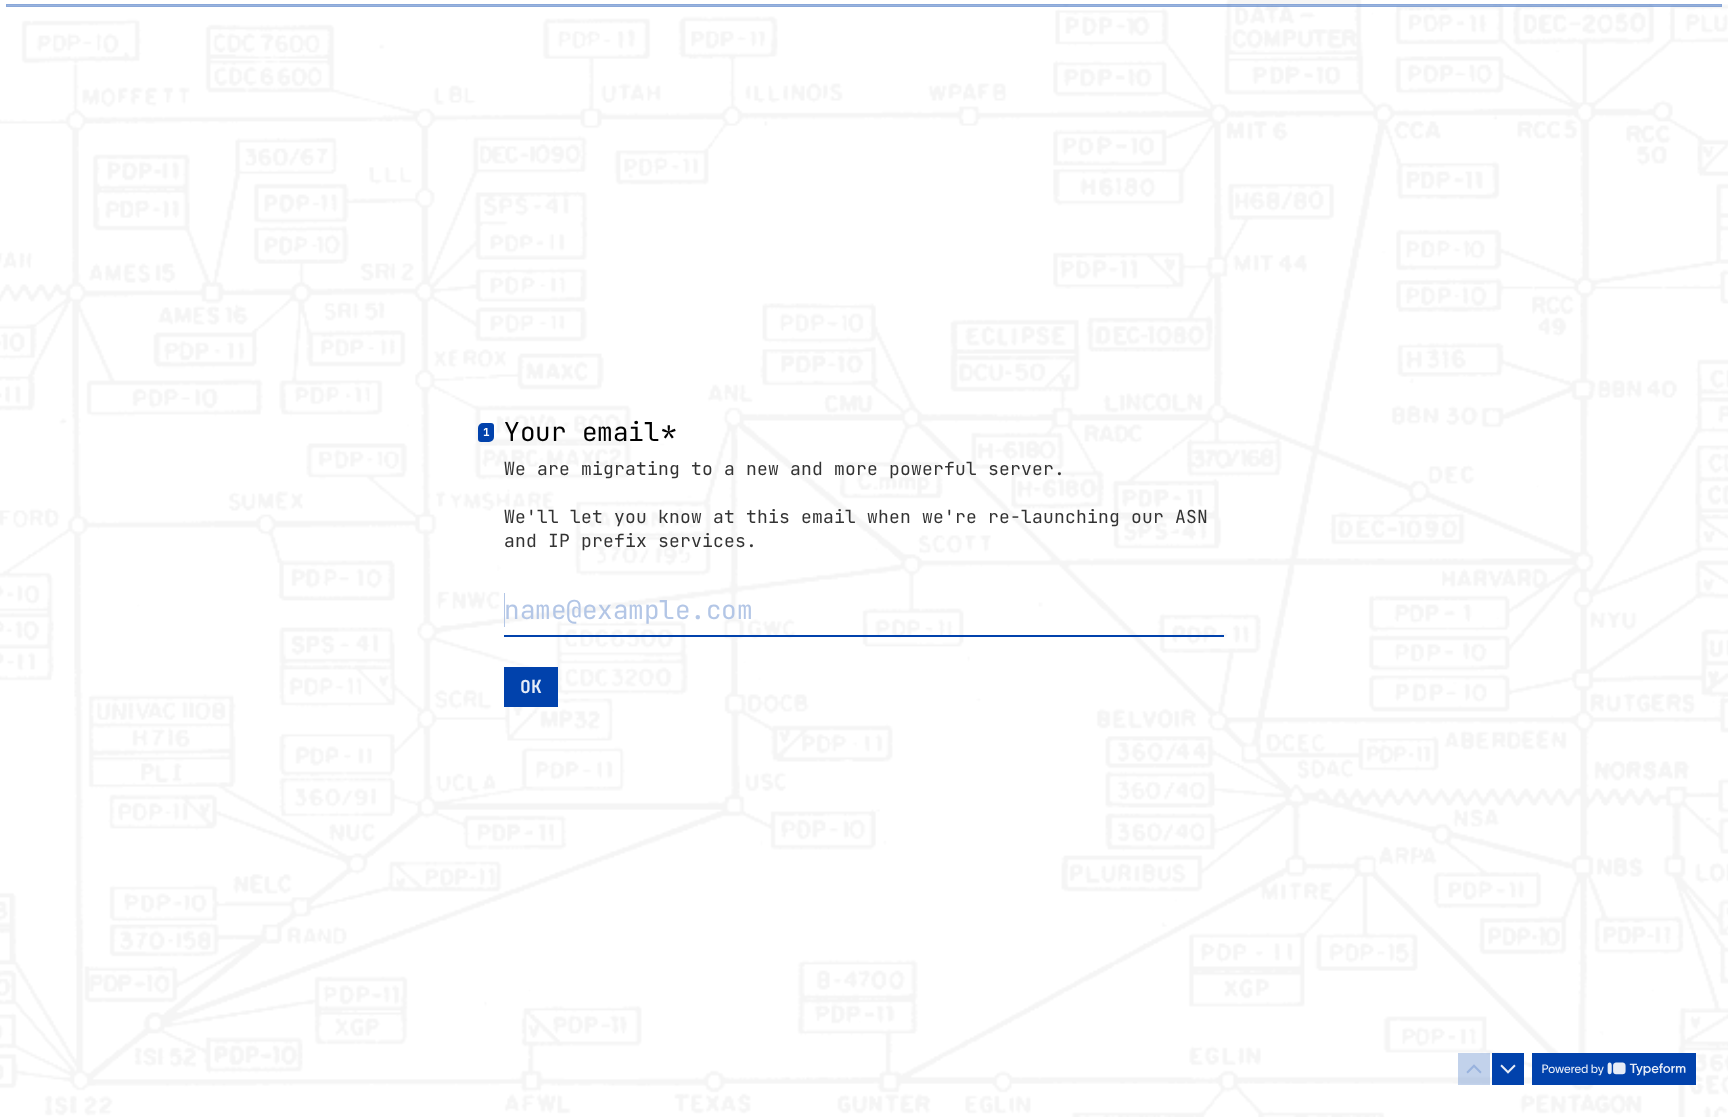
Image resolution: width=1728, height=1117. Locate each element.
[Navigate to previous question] (1474, 1069)
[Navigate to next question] (1508, 1069)
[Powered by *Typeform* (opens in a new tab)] (1614, 1069)
